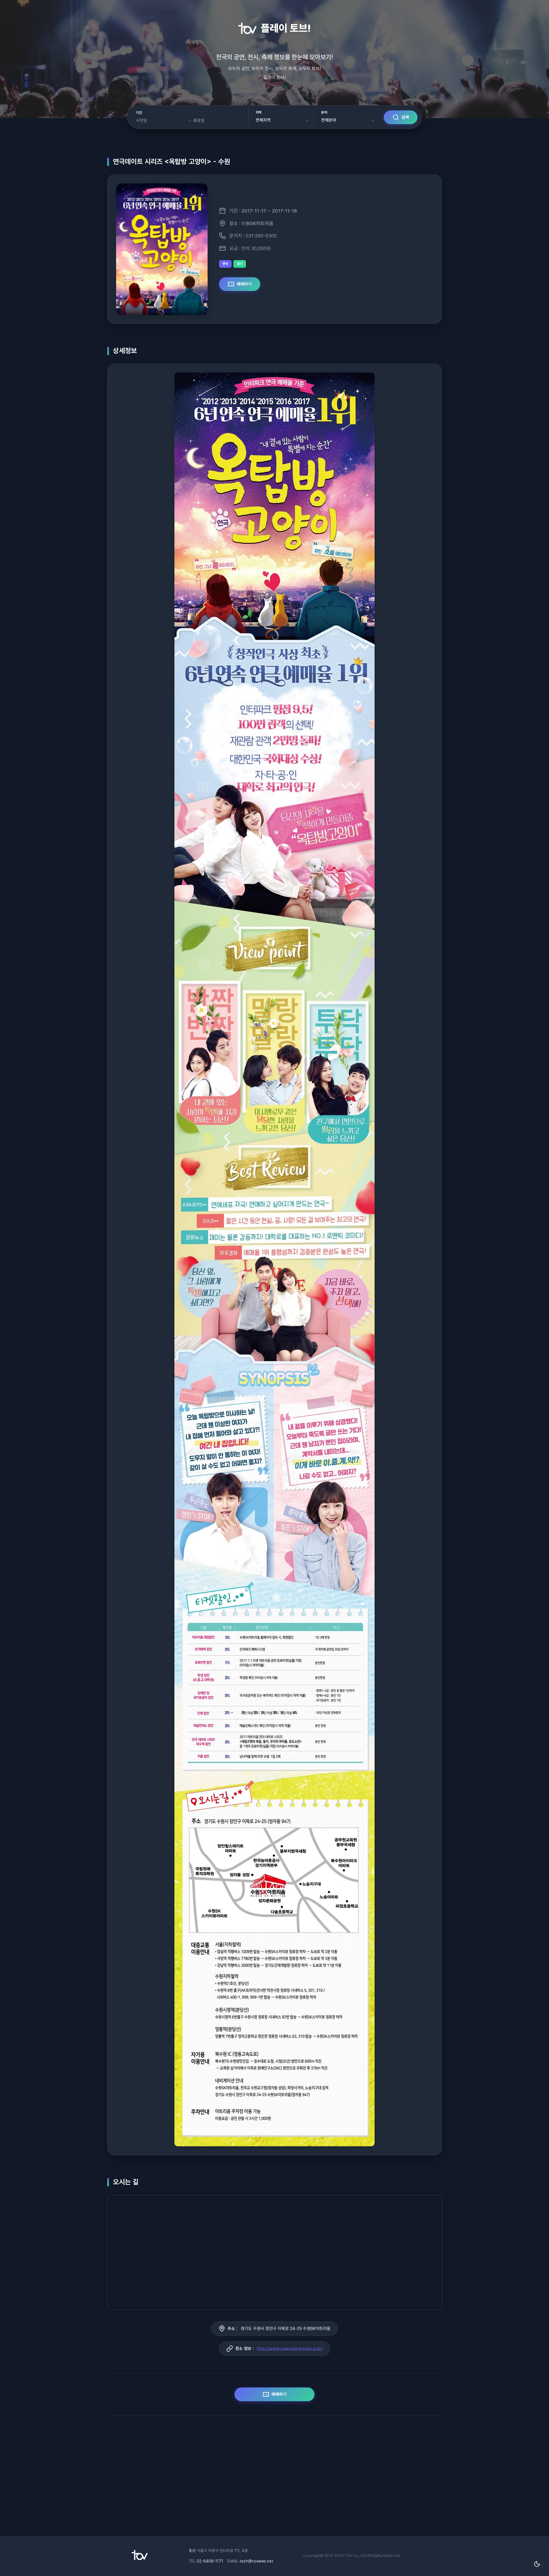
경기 (240, 264)
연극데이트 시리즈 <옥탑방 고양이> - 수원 (172, 162)
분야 (324, 112)
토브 (192, 2551)
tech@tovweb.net (256, 2561)
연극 (225, 264)
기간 (139, 113)
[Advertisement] (274, 2479)
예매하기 (244, 284)
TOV (348, 2556)
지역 (259, 112)
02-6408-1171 (210, 2561)
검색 (405, 117)
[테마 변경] (537, 2564)
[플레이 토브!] (140, 2559)
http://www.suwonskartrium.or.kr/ (290, 2349)
